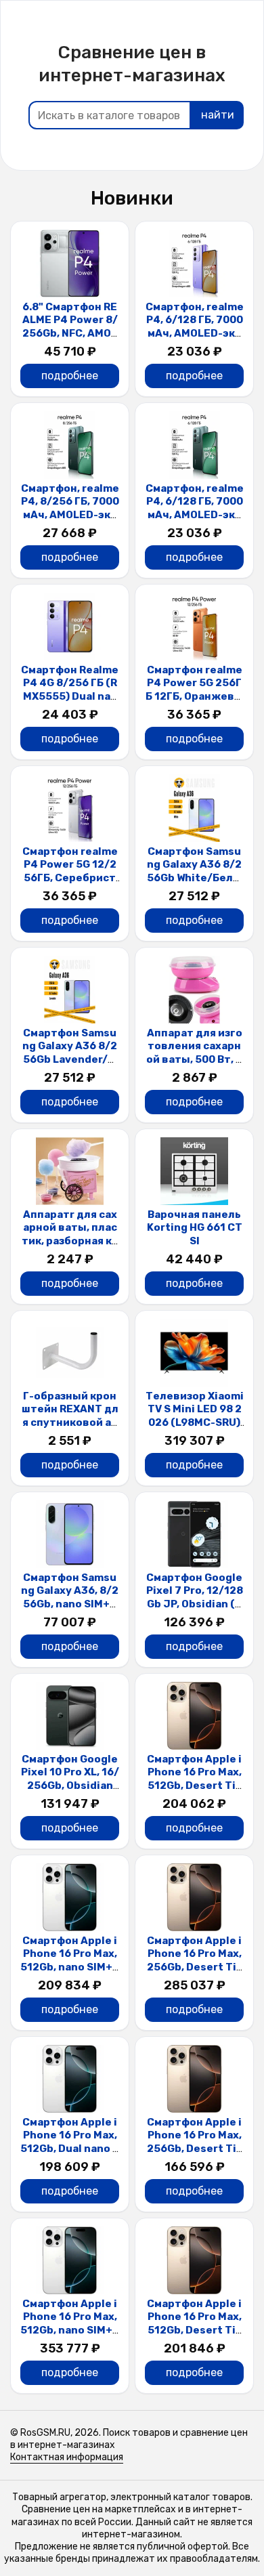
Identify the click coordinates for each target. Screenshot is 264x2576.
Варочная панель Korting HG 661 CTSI (195, 1228)
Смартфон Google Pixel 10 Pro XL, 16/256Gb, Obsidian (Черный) (70, 1779)
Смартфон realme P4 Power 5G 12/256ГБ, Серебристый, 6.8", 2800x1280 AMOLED (70, 878)
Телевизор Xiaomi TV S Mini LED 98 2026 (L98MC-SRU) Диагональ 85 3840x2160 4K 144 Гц (195, 1422)
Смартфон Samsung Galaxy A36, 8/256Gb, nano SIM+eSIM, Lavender (70, 1598)
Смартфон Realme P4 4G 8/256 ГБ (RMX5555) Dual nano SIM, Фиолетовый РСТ (70, 696)
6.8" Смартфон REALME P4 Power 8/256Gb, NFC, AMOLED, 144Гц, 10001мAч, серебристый (70, 333)
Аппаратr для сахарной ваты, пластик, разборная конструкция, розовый (70, 1241)
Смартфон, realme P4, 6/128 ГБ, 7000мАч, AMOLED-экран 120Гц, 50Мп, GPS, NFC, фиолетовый (194, 340)
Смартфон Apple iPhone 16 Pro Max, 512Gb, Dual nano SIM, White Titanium (70, 2142)
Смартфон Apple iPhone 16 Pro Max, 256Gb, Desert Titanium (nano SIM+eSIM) (194, 1967)
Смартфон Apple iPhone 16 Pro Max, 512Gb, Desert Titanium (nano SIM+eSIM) (194, 1786)
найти (218, 115)
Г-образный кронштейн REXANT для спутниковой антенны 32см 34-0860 (70, 1422)
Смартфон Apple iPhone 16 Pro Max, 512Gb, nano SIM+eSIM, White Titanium (70, 1967)
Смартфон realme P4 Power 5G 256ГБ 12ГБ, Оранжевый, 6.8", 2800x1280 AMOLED (194, 696)
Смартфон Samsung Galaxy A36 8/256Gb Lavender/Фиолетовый (70, 1053)
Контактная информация (67, 2457)
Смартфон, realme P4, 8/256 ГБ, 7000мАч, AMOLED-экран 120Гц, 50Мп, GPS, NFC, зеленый (70, 515)
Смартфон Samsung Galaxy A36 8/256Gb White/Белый (194, 871)
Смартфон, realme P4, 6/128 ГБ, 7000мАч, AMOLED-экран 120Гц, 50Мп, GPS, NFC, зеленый (194, 515)
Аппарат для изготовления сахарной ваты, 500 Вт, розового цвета (194, 1053)
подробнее (70, 376)
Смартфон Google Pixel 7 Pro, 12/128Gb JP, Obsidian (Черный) (195, 1598)
